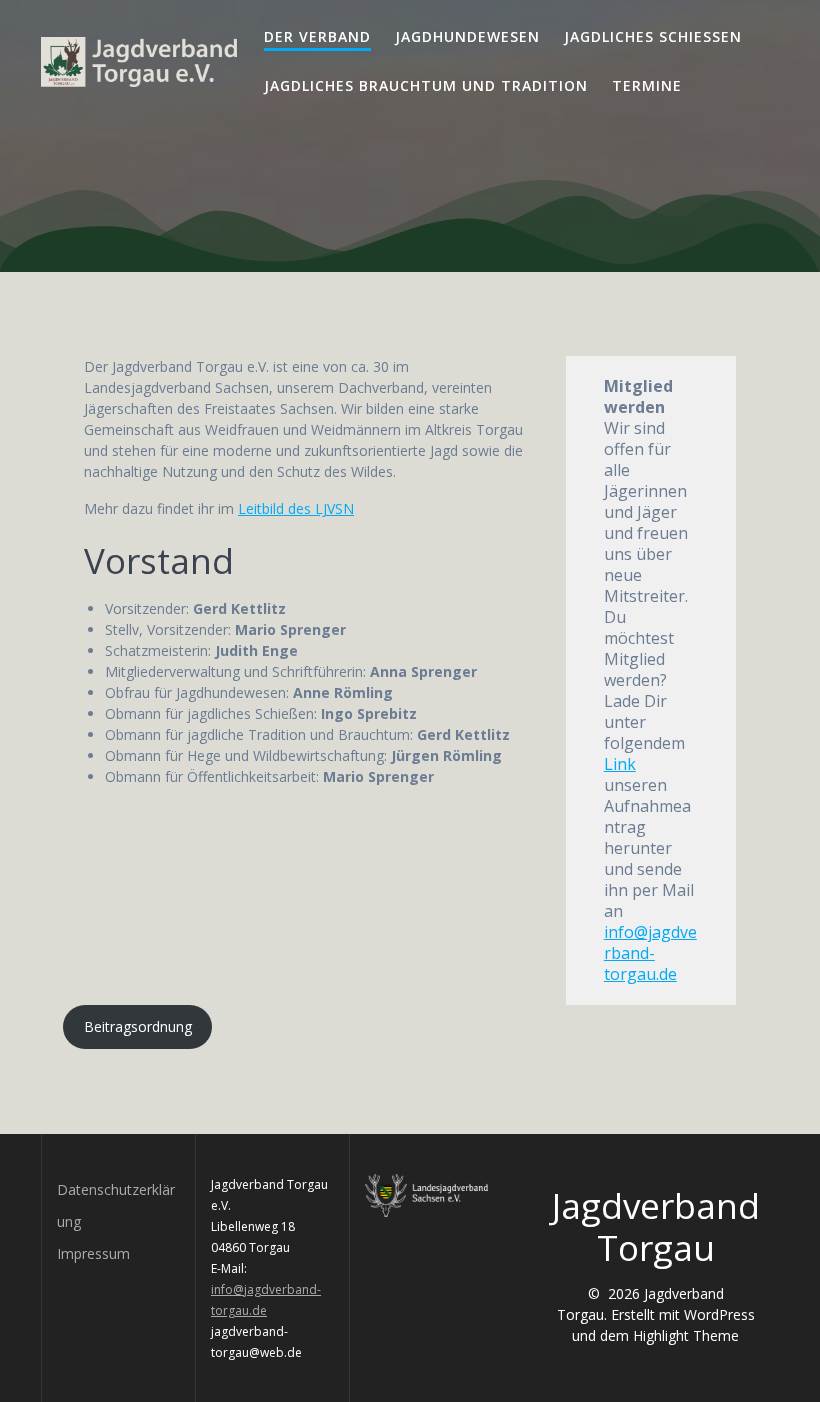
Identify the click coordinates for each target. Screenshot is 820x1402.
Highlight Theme (686, 1335)
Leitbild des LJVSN (296, 508)
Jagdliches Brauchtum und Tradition (426, 85)
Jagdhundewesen (467, 36)
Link (620, 764)
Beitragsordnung (138, 1026)
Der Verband (317, 36)
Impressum (93, 1253)
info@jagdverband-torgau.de (650, 953)
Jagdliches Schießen (653, 36)
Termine (647, 85)
